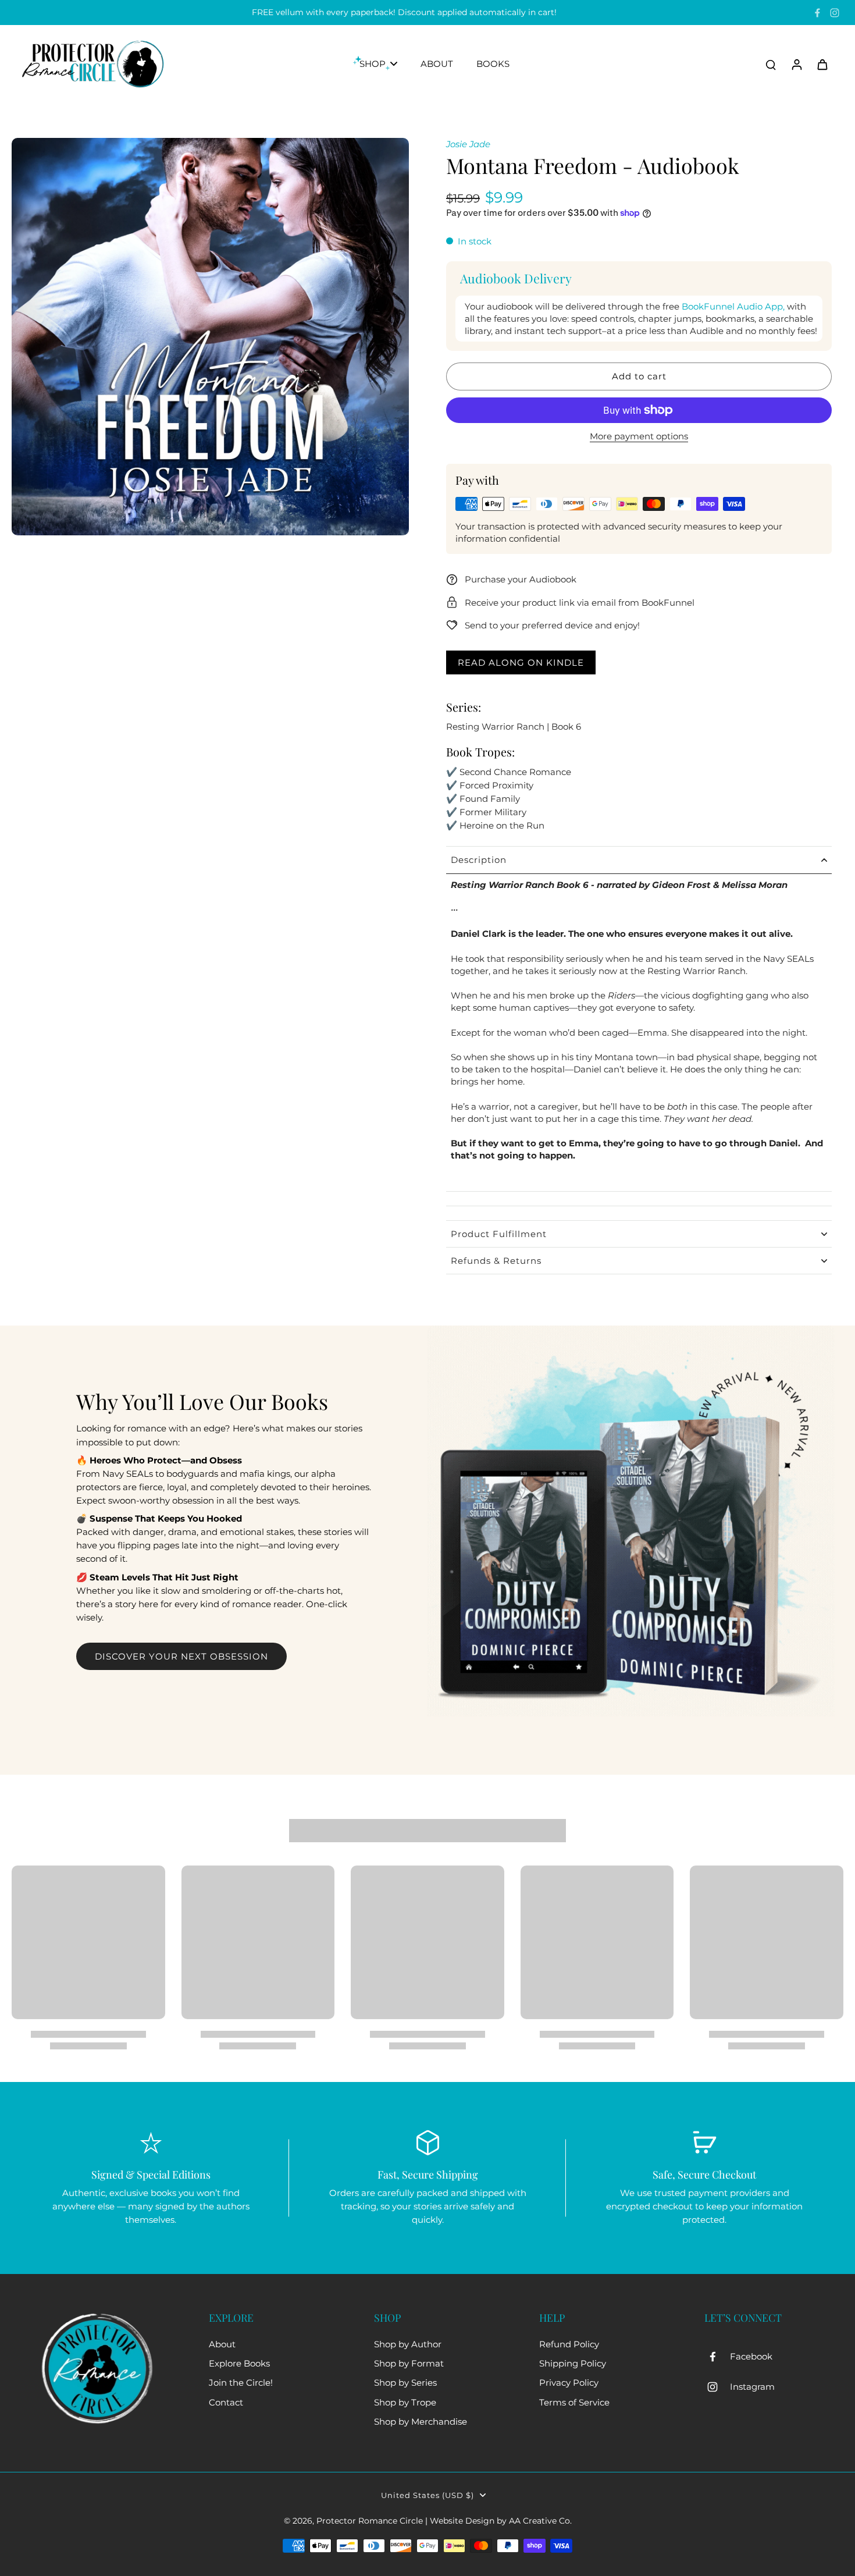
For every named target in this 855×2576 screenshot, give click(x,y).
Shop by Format (409, 2363)
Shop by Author (408, 2344)
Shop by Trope (405, 2402)
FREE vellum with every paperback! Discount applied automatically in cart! (404, 12)
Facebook (751, 2356)
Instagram (752, 2387)
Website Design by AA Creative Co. (501, 2521)
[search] (771, 64)
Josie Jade (468, 144)
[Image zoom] (210, 337)
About (222, 2344)
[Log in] (796, 64)
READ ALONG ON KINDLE (521, 662)
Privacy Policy (569, 2383)
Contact (226, 2402)
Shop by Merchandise (421, 2422)
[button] (639, 376)
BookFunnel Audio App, (733, 306)
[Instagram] (835, 13)
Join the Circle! (241, 2383)
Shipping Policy (573, 2363)
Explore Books (239, 2363)
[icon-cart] (822, 64)
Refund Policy (569, 2344)
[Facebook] (817, 13)
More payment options (639, 437)
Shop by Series (405, 2383)
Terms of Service (574, 2402)
